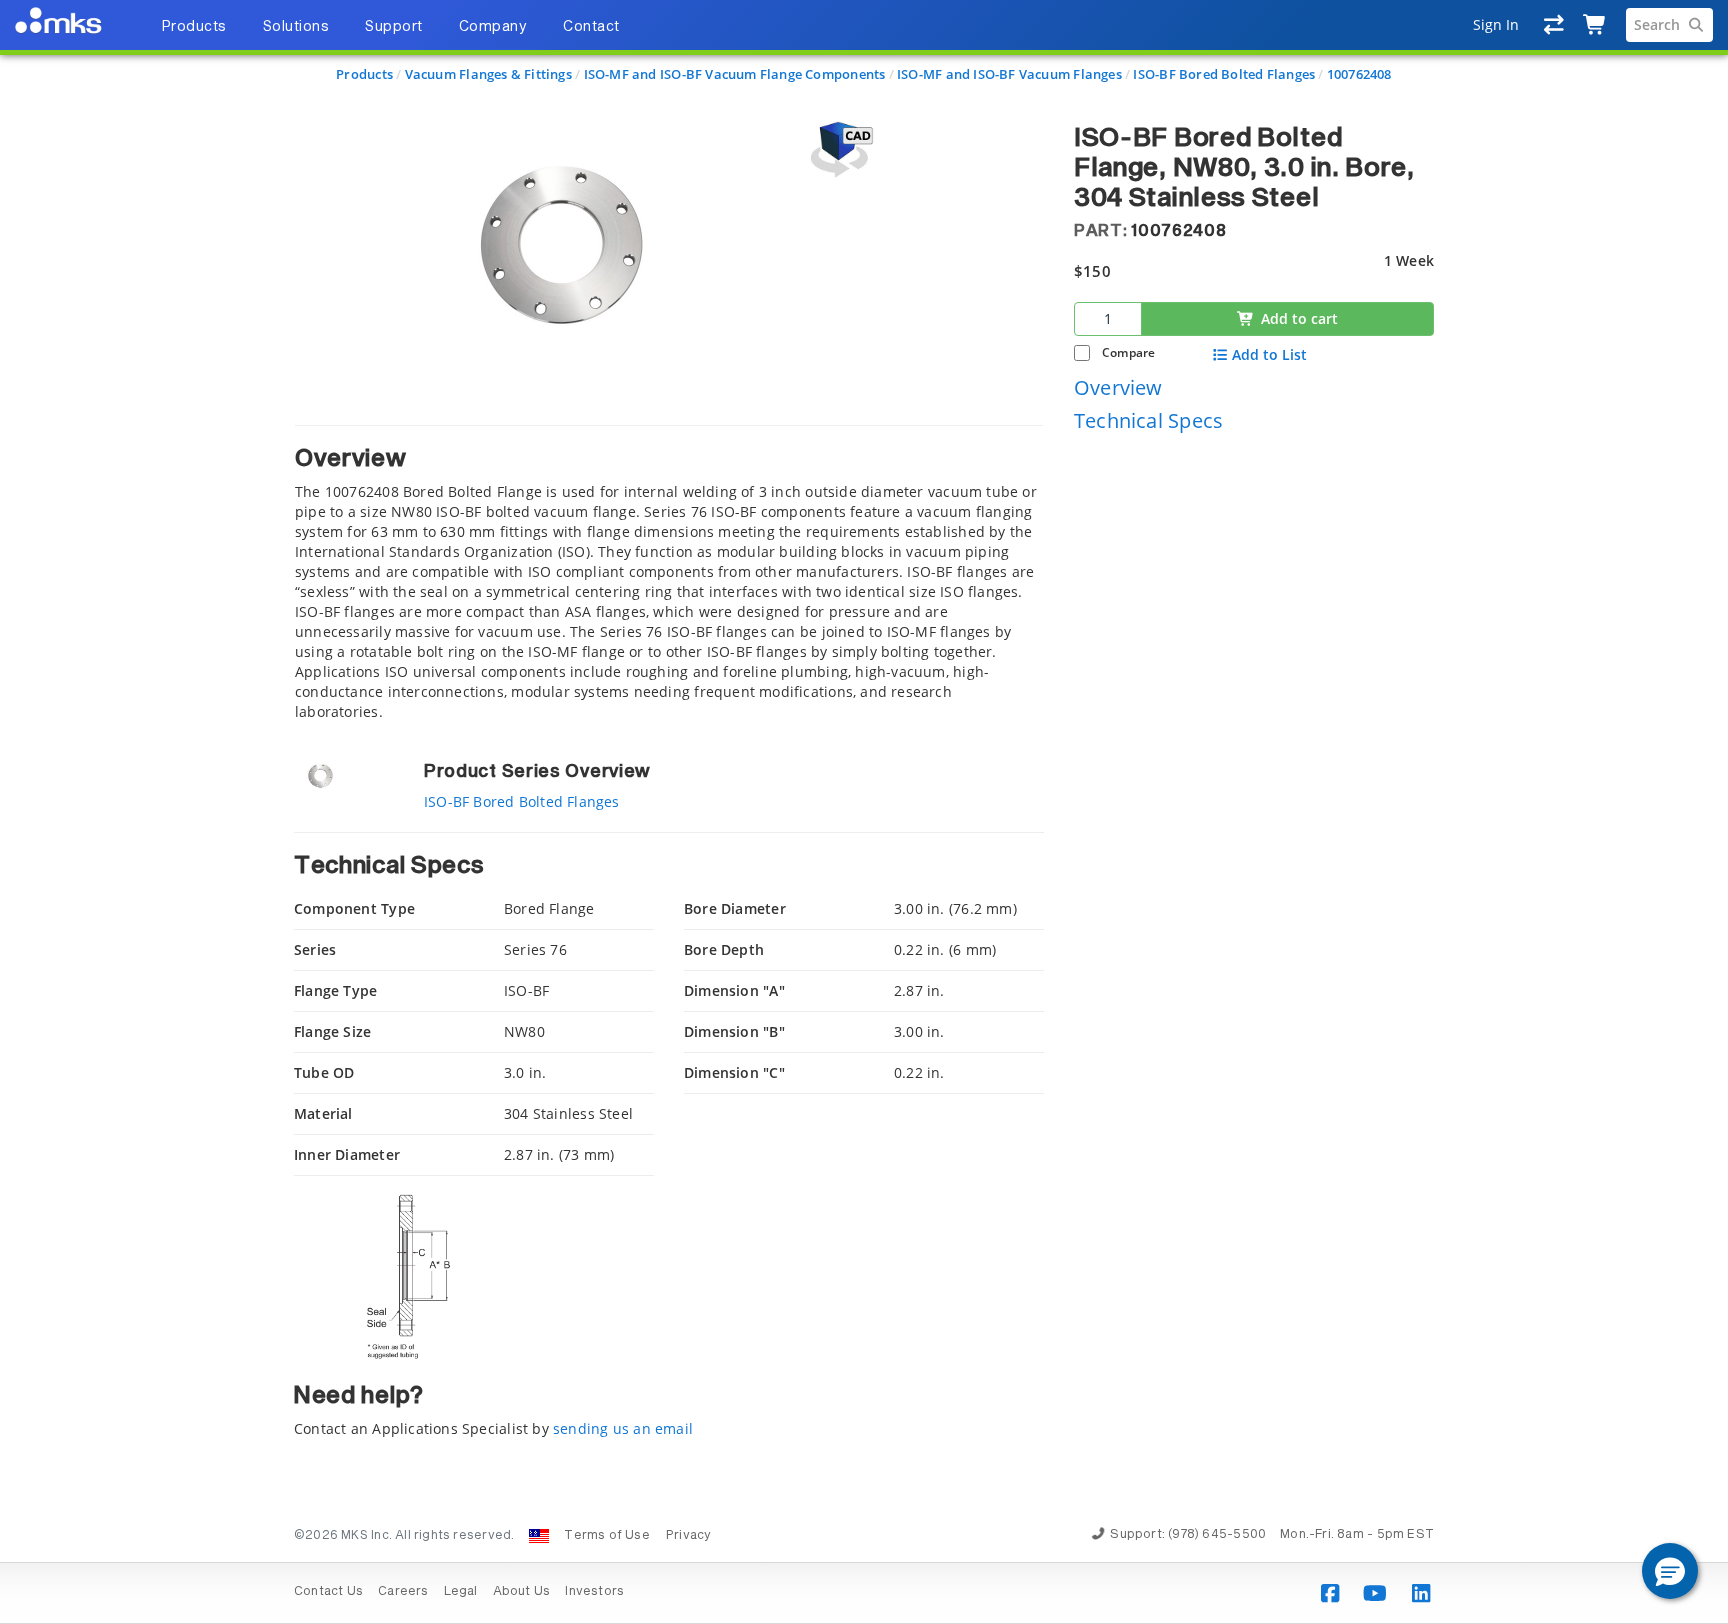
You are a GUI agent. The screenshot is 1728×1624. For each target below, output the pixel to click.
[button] (1670, 1571)
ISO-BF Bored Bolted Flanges (1224, 74)
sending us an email (623, 1428)
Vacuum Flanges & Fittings (488, 74)
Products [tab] (194, 27)
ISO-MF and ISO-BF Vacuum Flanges (1009, 74)
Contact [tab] (591, 27)
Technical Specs (1148, 420)
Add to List (1269, 355)
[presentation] (864, 812)
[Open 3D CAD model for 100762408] (839, 149)
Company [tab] (493, 27)
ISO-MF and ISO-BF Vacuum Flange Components (735, 74)
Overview (1118, 386)
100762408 (1359, 74)
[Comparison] (1554, 25)
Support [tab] (394, 27)
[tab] (669, 573)
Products (364, 74)
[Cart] (1595, 25)
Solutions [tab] (296, 27)
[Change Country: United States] (539, 1536)
